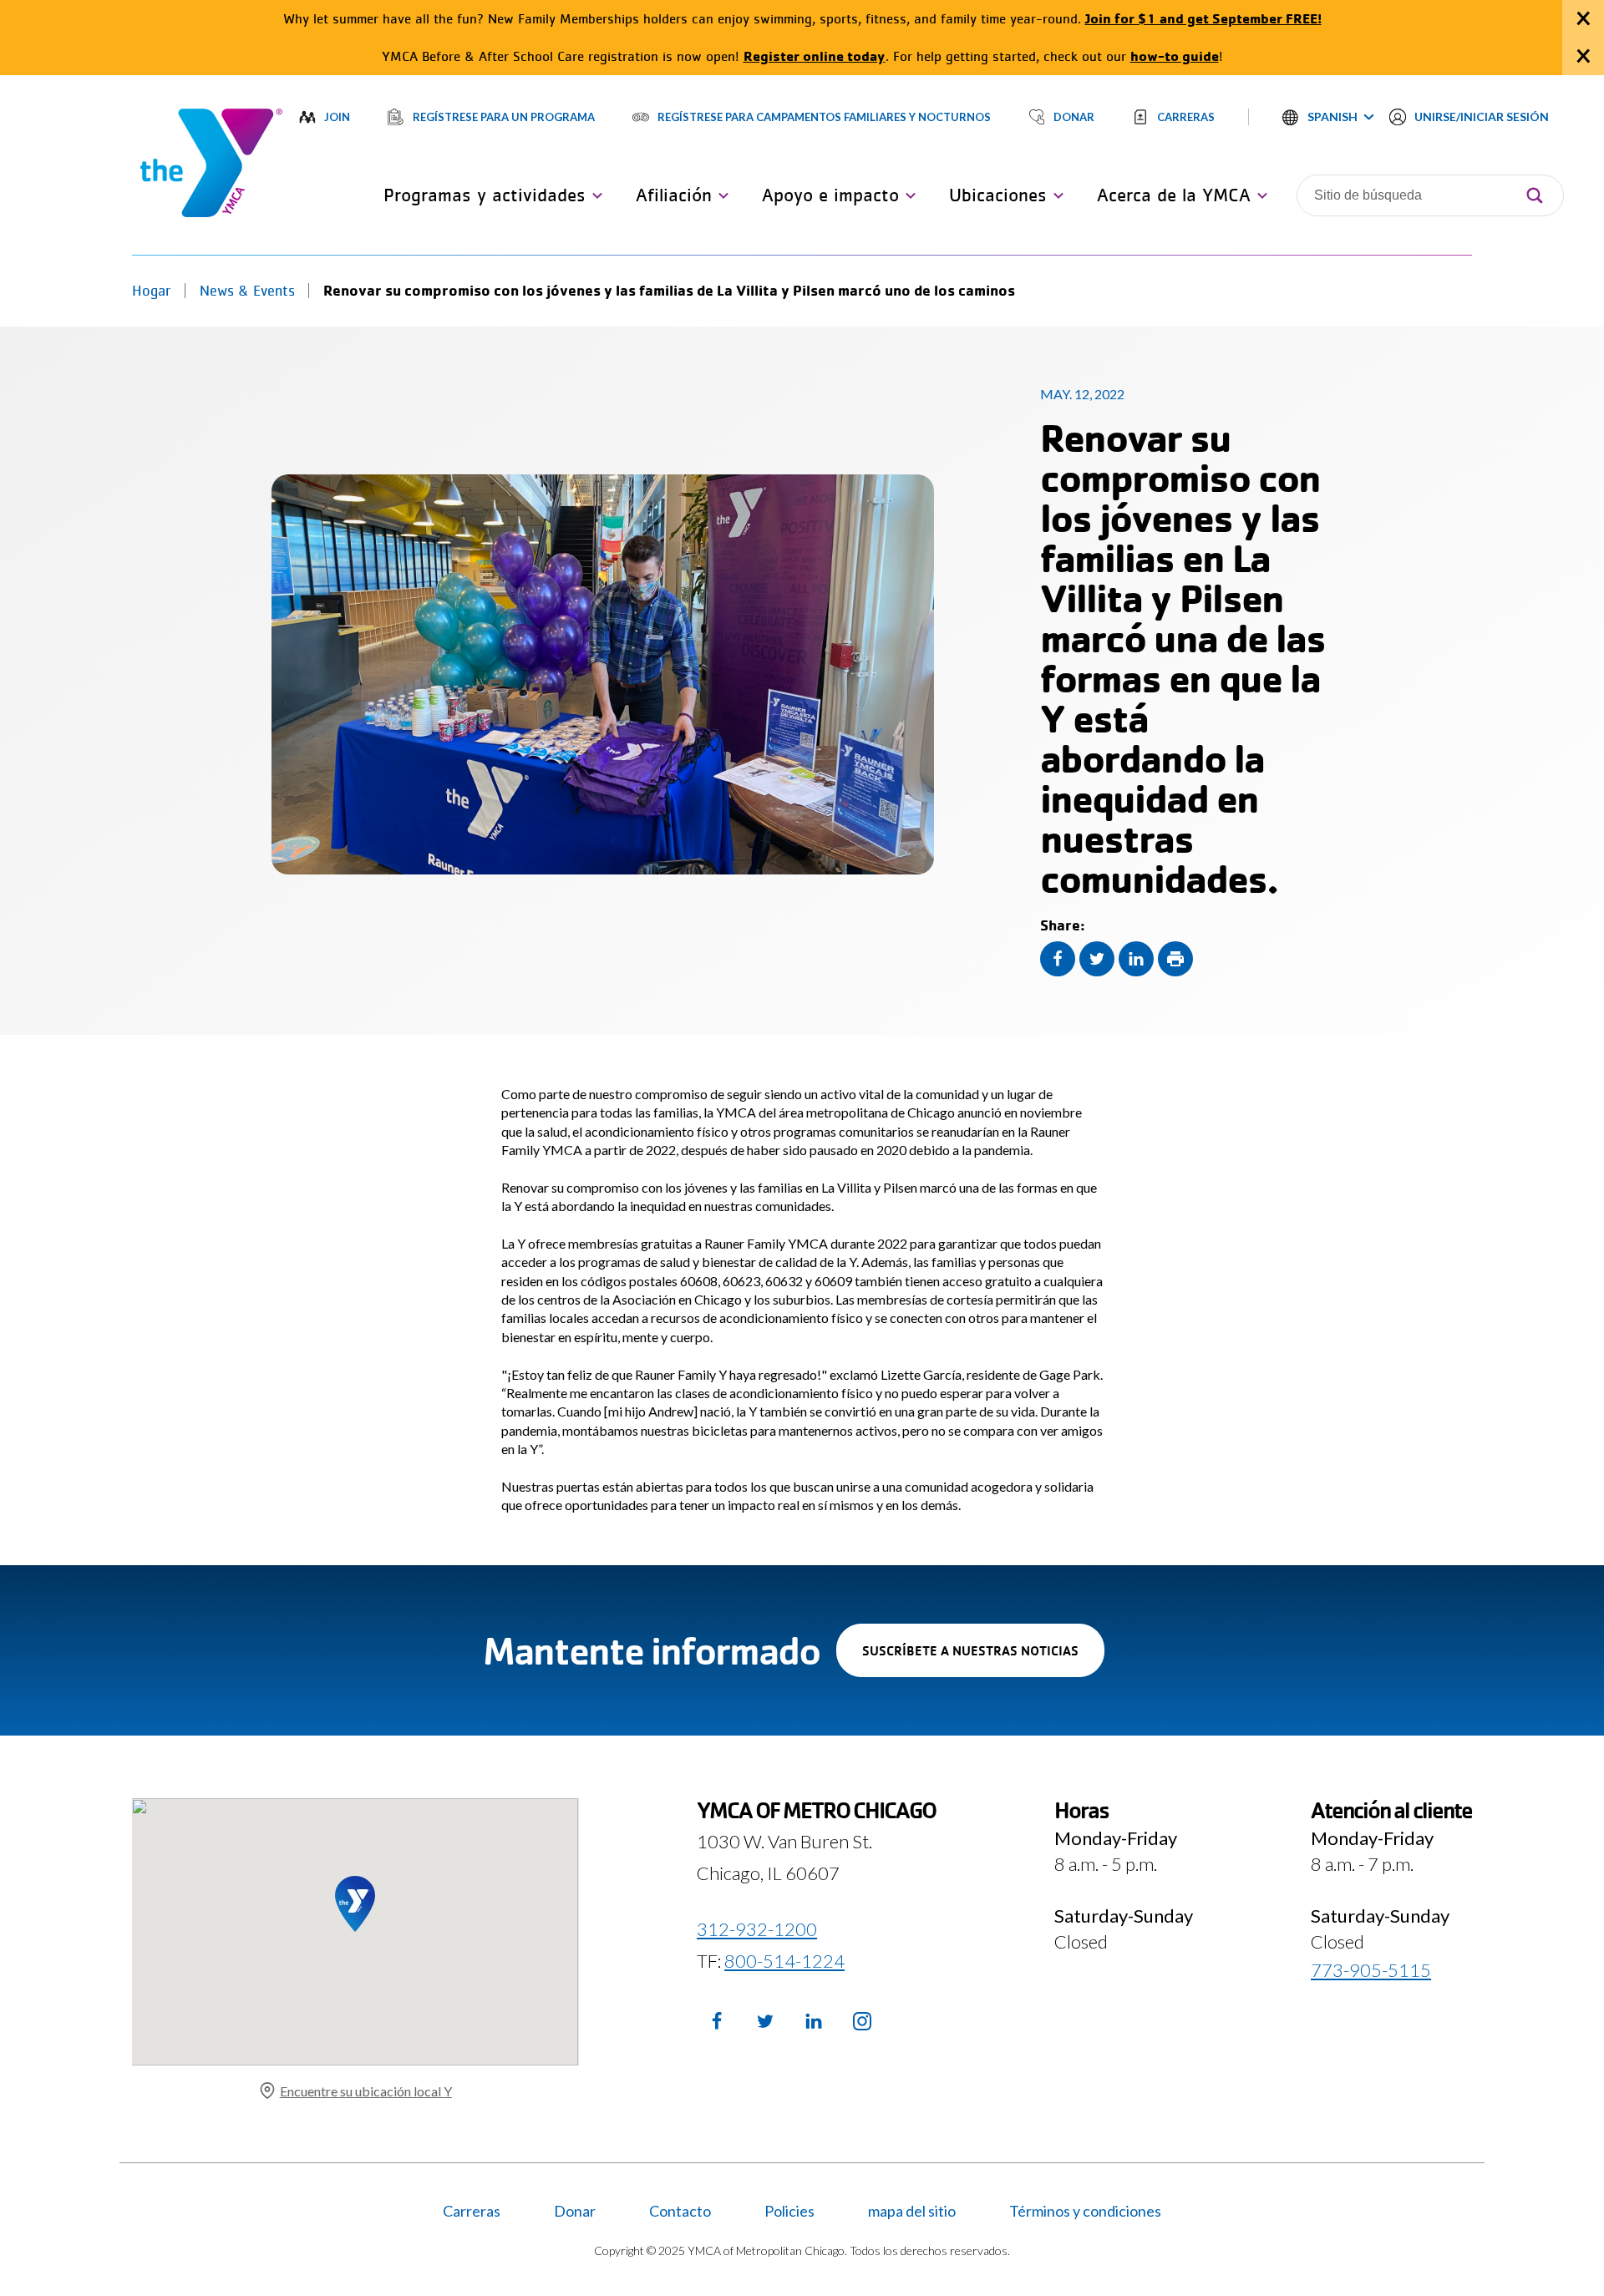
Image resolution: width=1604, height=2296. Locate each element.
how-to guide (1175, 56)
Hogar (152, 291)
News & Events (247, 291)
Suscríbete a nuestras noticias (983, 1659)
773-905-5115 (1371, 1970)
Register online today (815, 56)
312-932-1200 (757, 1929)
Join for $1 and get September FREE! (1203, 18)
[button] (1328, 117)
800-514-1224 (784, 1960)
